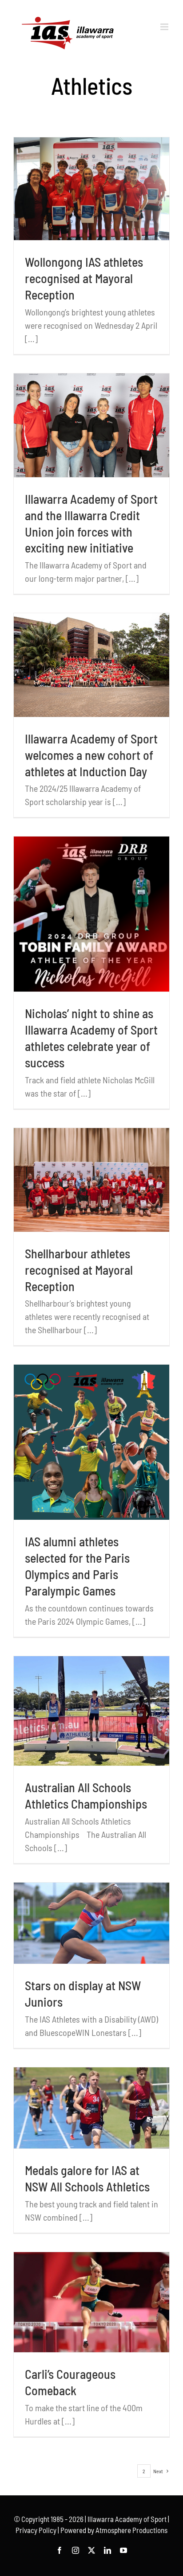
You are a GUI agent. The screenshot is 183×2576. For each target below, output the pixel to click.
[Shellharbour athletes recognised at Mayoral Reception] (91, 1180)
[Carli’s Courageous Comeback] (91, 2302)
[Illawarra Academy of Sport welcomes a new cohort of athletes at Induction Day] (91, 665)
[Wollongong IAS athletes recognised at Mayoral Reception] (91, 189)
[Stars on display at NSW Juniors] (91, 1923)
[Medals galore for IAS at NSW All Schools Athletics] (91, 2108)
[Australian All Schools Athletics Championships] (91, 1711)
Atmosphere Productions (131, 2530)
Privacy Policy (36, 2530)
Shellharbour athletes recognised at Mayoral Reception (79, 1270)
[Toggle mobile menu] (165, 27)
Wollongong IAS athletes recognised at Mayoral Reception (84, 278)
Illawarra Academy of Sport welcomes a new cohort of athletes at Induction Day (91, 755)
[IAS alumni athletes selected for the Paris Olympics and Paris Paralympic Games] (91, 1442)
